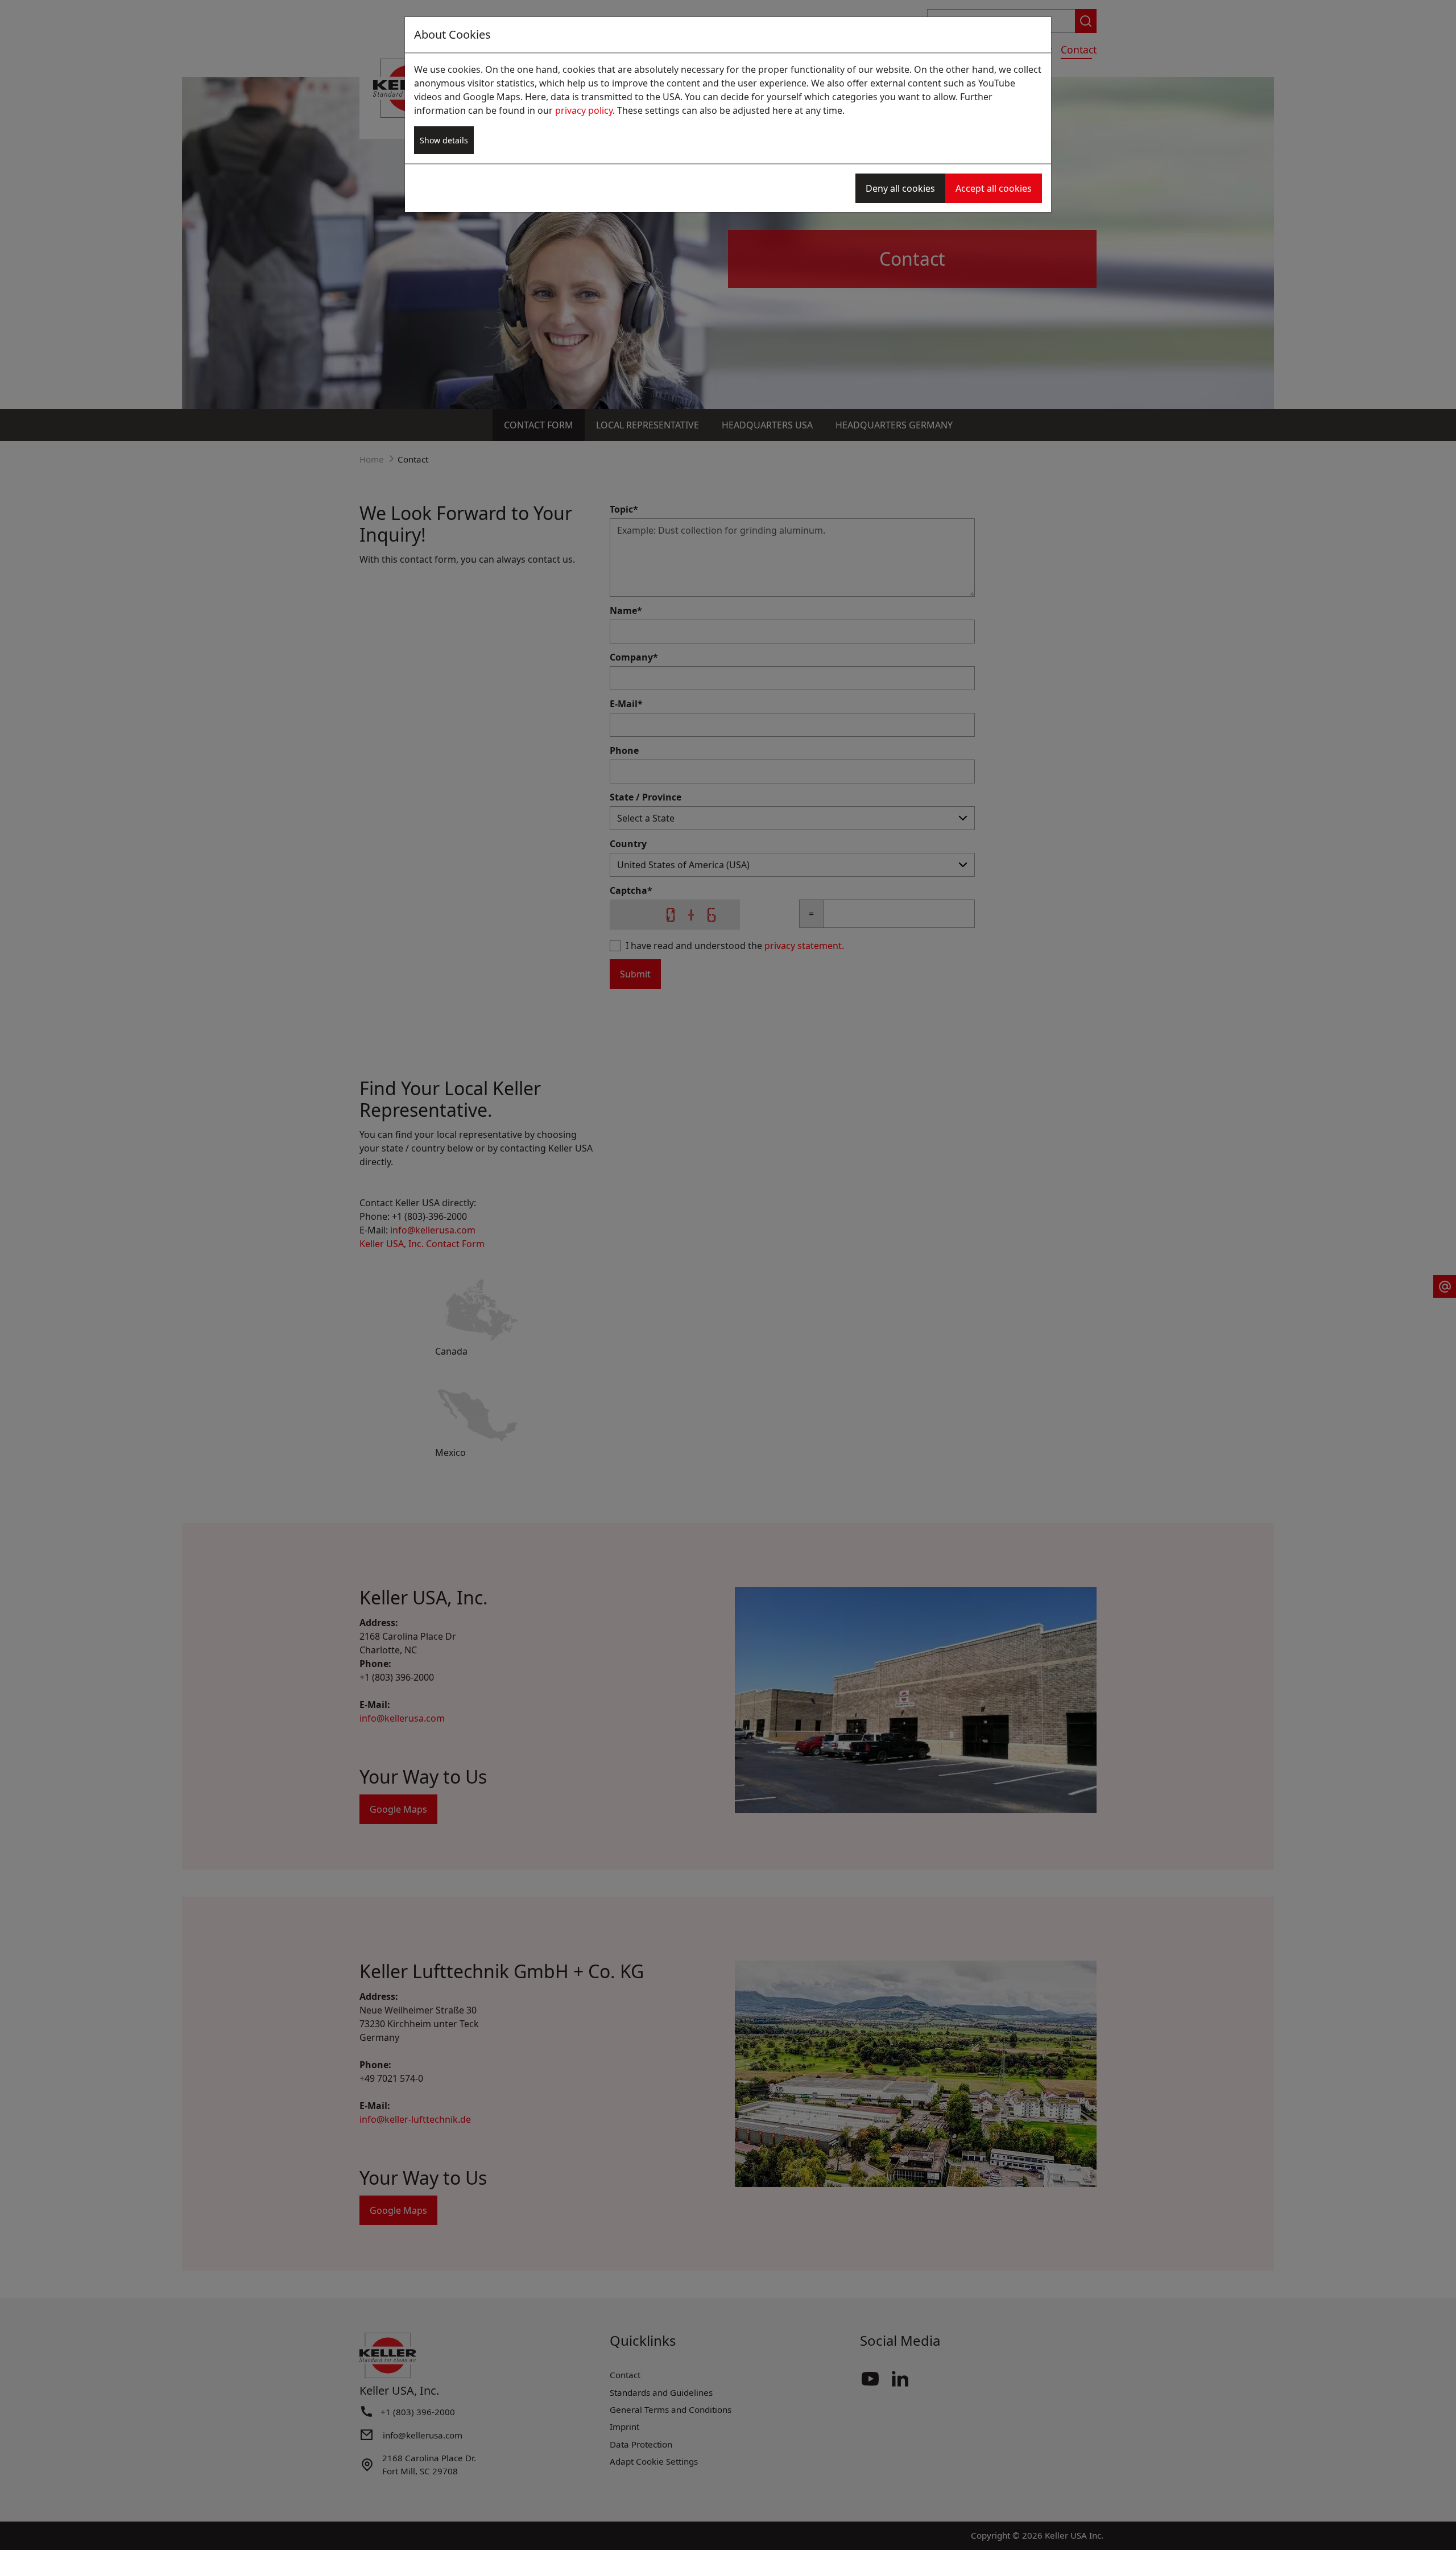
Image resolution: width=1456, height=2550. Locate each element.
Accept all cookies (994, 188)
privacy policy (584, 110)
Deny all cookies (900, 188)
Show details (444, 140)
